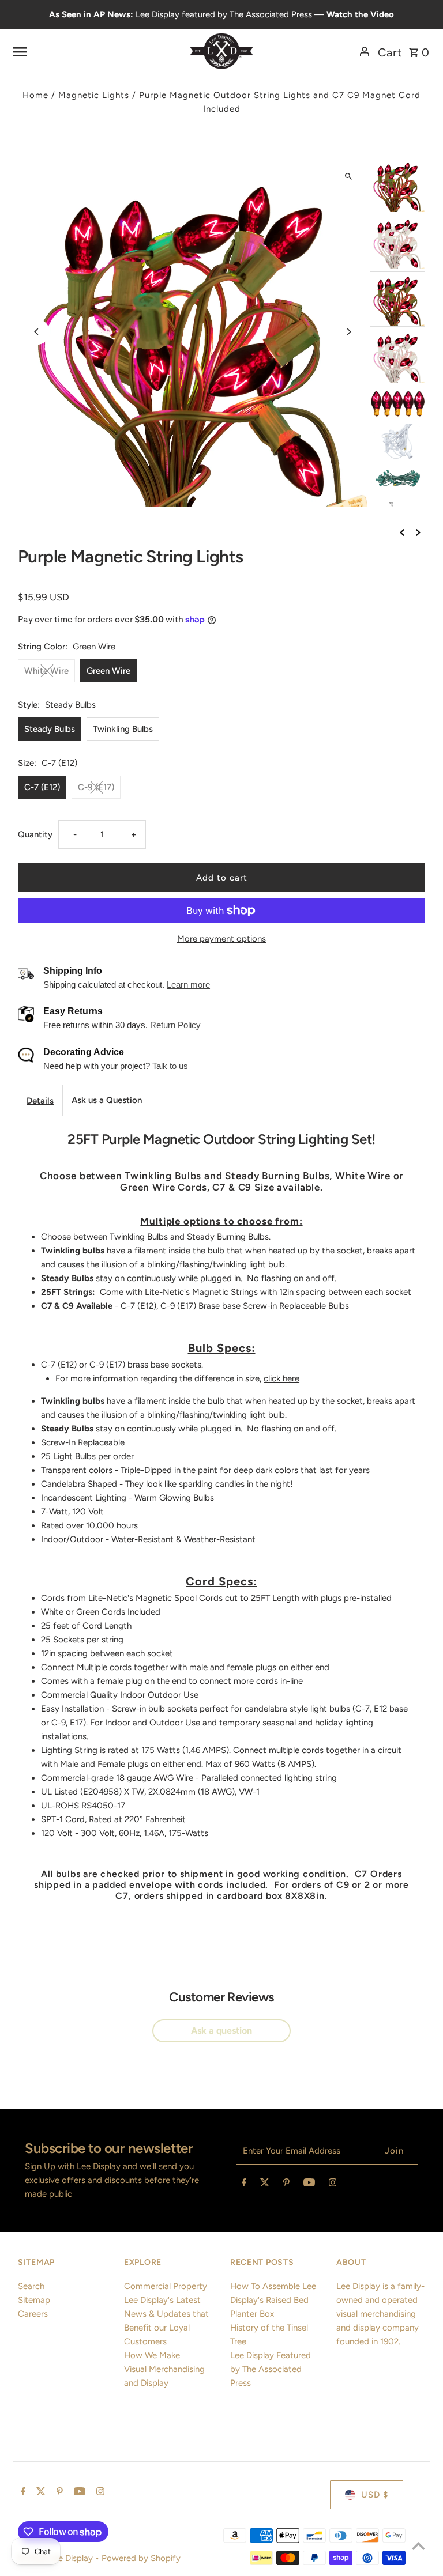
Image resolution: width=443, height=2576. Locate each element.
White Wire (46, 671)
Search (31, 2286)
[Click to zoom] (349, 176)
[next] (418, 532)
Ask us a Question (107, 1100)
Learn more (188, 985)
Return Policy (175, 1025)
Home (35, 95)
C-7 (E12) (42, 787)
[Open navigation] (84, 51)
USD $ (375, 2495)
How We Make (152, 2355)
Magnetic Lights (94, 95)
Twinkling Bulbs (123, 729)
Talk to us (170, 1066)
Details (40, 1101)
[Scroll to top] (418, 2546)
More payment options (221, 939)
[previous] (402, 532)
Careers (33, 2314)
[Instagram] (333, 2185)
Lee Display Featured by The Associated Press (271, 2369)
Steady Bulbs (50, 729)
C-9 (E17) (96, 787)
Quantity (35, 834)
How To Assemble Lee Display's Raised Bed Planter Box (273, 2300)
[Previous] (37, 332)
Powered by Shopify (141, 2558)
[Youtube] (309, 2185)
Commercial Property (166, 2286)
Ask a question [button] (221, 2031)
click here (281, 1378)
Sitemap (34, 2300)
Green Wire (108, 671)
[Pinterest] (286, 2185)
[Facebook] (244, 2185)
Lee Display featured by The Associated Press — (221, 14)
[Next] (349, 332)
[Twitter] (265, 2185)
